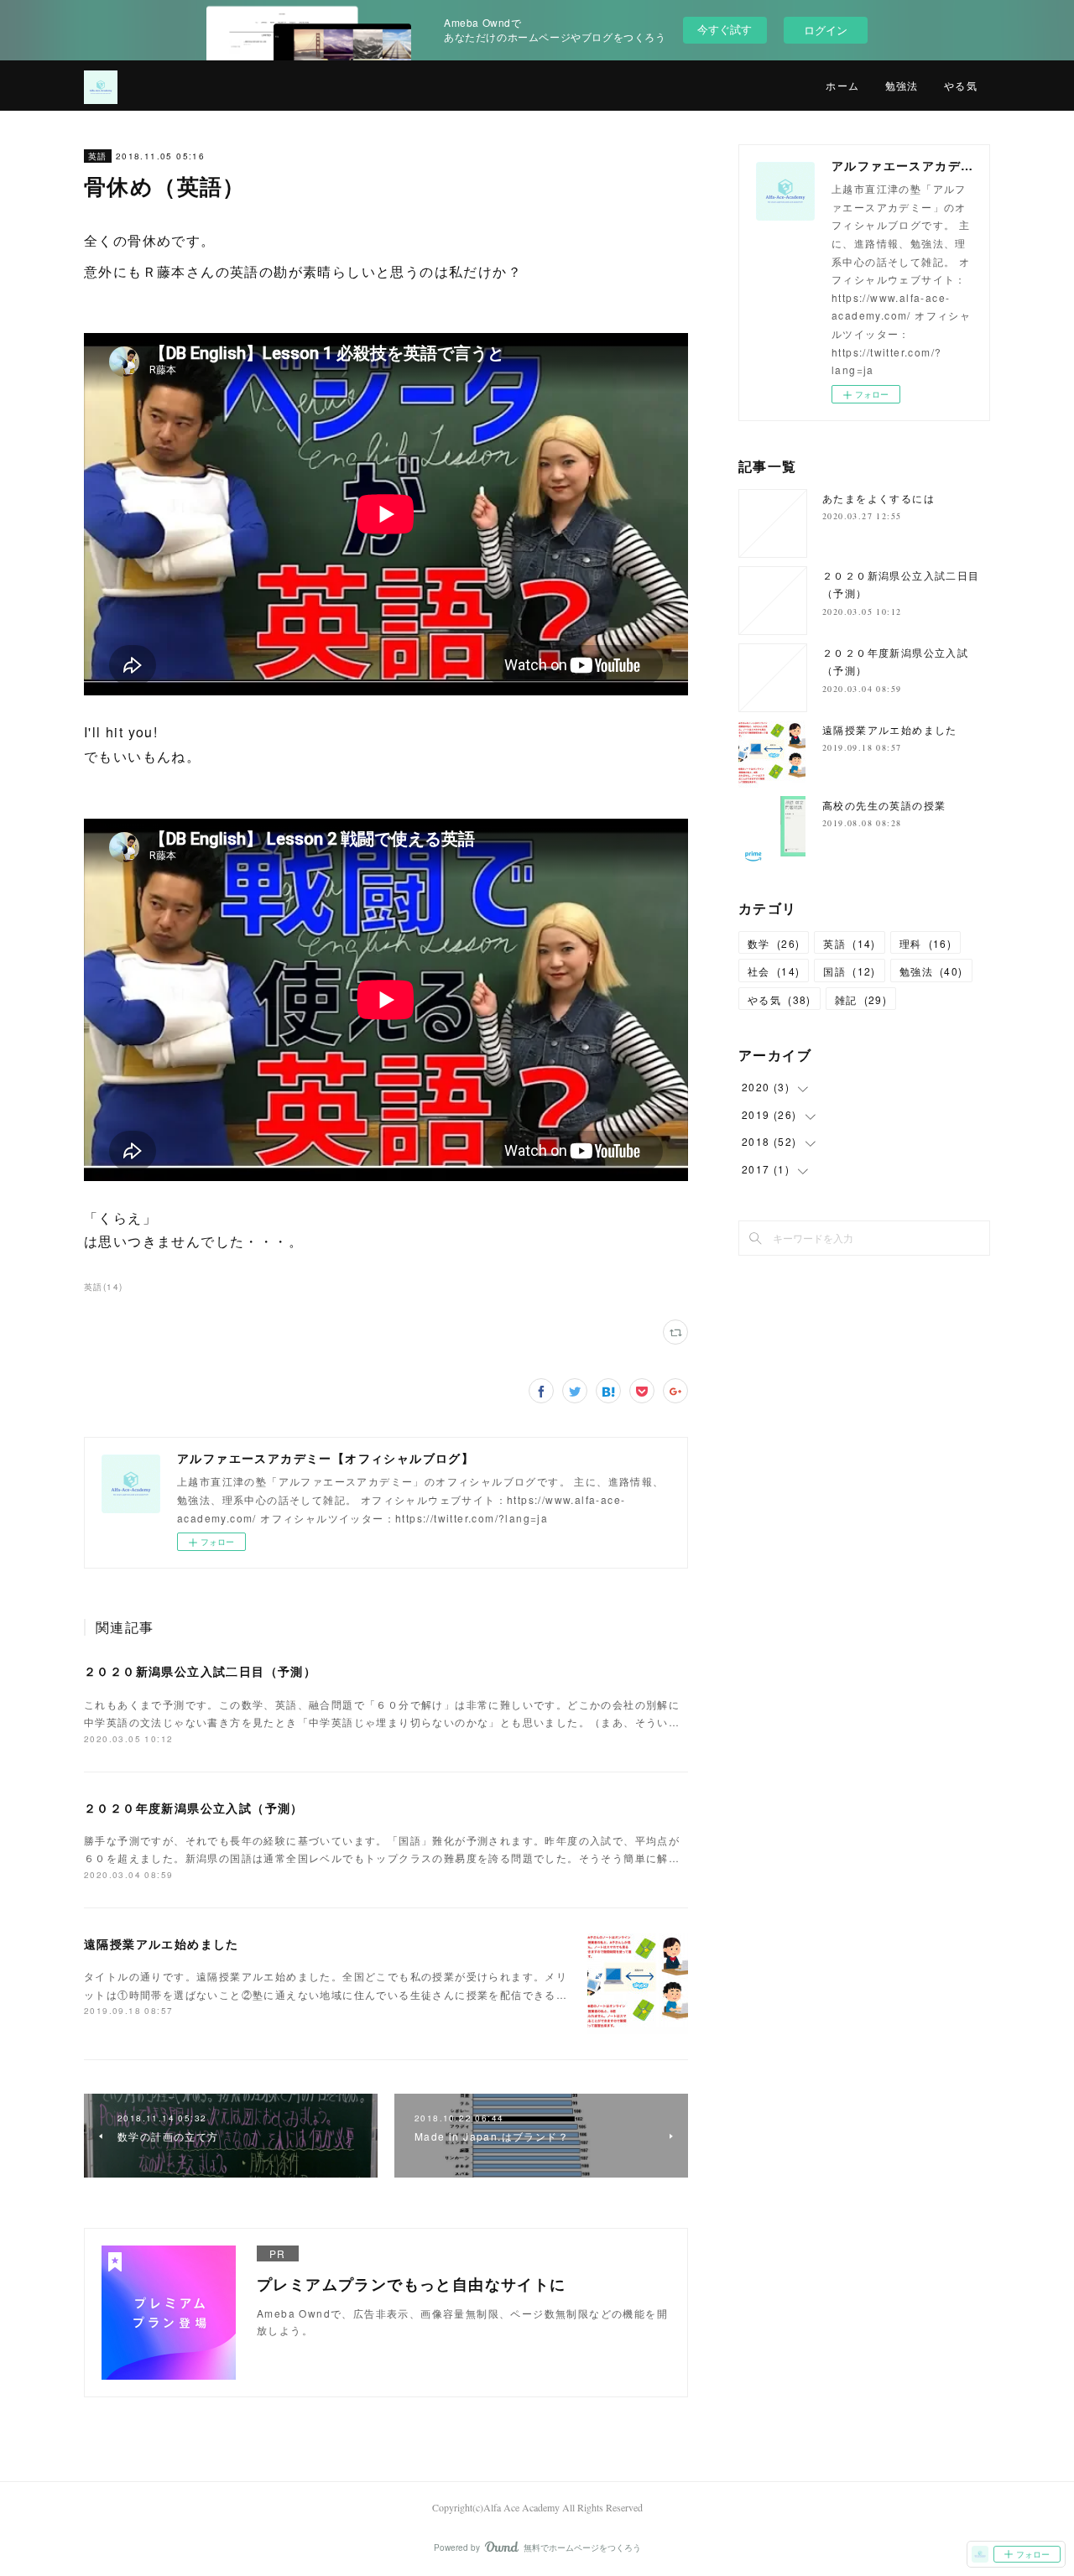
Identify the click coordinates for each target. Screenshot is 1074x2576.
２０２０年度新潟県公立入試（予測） (194, 1808)
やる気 (961, 86)
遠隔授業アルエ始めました (162, 1944)
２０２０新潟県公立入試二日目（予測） (200, 1671)
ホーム (842, 86)
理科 (925, 943)
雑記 (861, 999)
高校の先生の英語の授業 (884, 805)
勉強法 (902, 86)
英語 (98, 156)
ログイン (826, 30)
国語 (849, 971)
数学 (774, 943)
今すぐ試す (725, 29)
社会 (774, 971)
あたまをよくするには (878, 498)
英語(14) (103, 1287)
